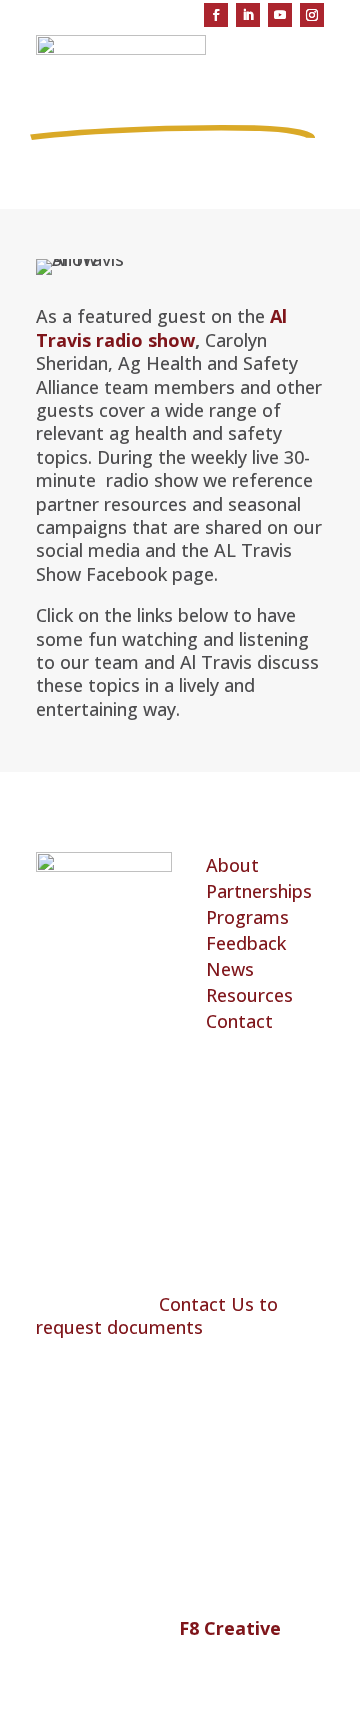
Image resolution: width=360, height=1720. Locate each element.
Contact (239, 1021)
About (232, 865)
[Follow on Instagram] (312, 15)
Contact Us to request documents (157, 1315)
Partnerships (259, 891)
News (230, 969)
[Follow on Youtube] (280, 15)
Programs (247, 917)
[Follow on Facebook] (216, 15)
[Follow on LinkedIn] (248, 15)
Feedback (246, 943)
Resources (249, 995)
